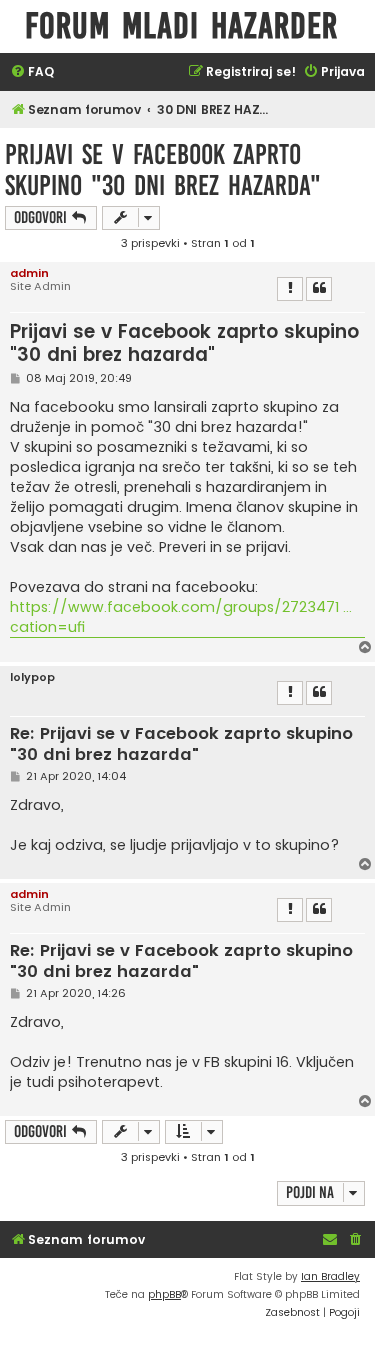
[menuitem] (32, 72)
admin (29, 273)
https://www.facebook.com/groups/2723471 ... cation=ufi (181, 617)
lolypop (32, 677)
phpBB (164, 1294)
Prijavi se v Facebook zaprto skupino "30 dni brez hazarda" (163, 170)
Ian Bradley (330, 1276)
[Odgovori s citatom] (319, 289)
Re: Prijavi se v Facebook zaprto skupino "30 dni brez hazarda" (181, 744)
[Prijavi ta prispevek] (290, 289)
